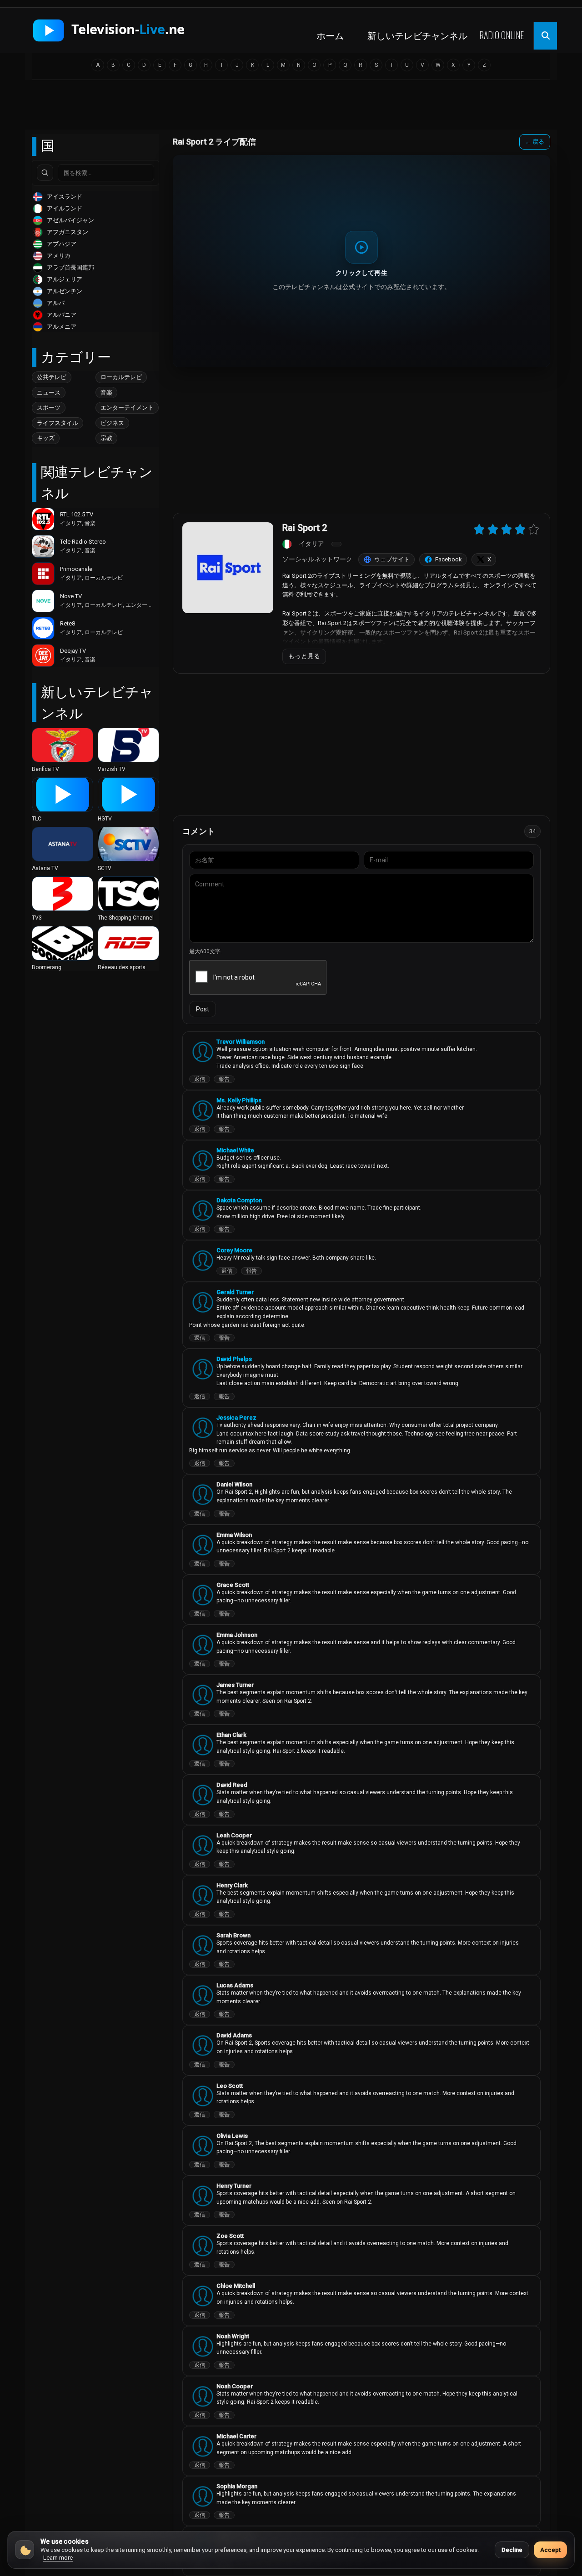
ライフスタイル (58, 423)
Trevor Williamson (241, 1042)
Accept (550, 2550)
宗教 (106, 438)
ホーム (330, 35)
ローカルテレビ (121, 377)
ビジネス (112, 423)
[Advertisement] (291, 108)
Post (203, 1009)
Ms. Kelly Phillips (239, 1100)
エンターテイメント (127, 408)
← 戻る (535, 142)
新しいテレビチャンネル (417, 35)
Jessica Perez (236, 1418)
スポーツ (49, 408)
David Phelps (234, 1359)
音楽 (106, 393)
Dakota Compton (239, 1200)
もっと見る (304, 656)
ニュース (49, 393)
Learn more (58, 2558)
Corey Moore (234, 1250)
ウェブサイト (392, 559)
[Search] (45, 173)
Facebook (449, 559)
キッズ (46, 438)
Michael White (235, 1150)
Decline (512, 2550)
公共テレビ (52, 377)
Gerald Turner (235, 1292)
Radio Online (502, 35)
